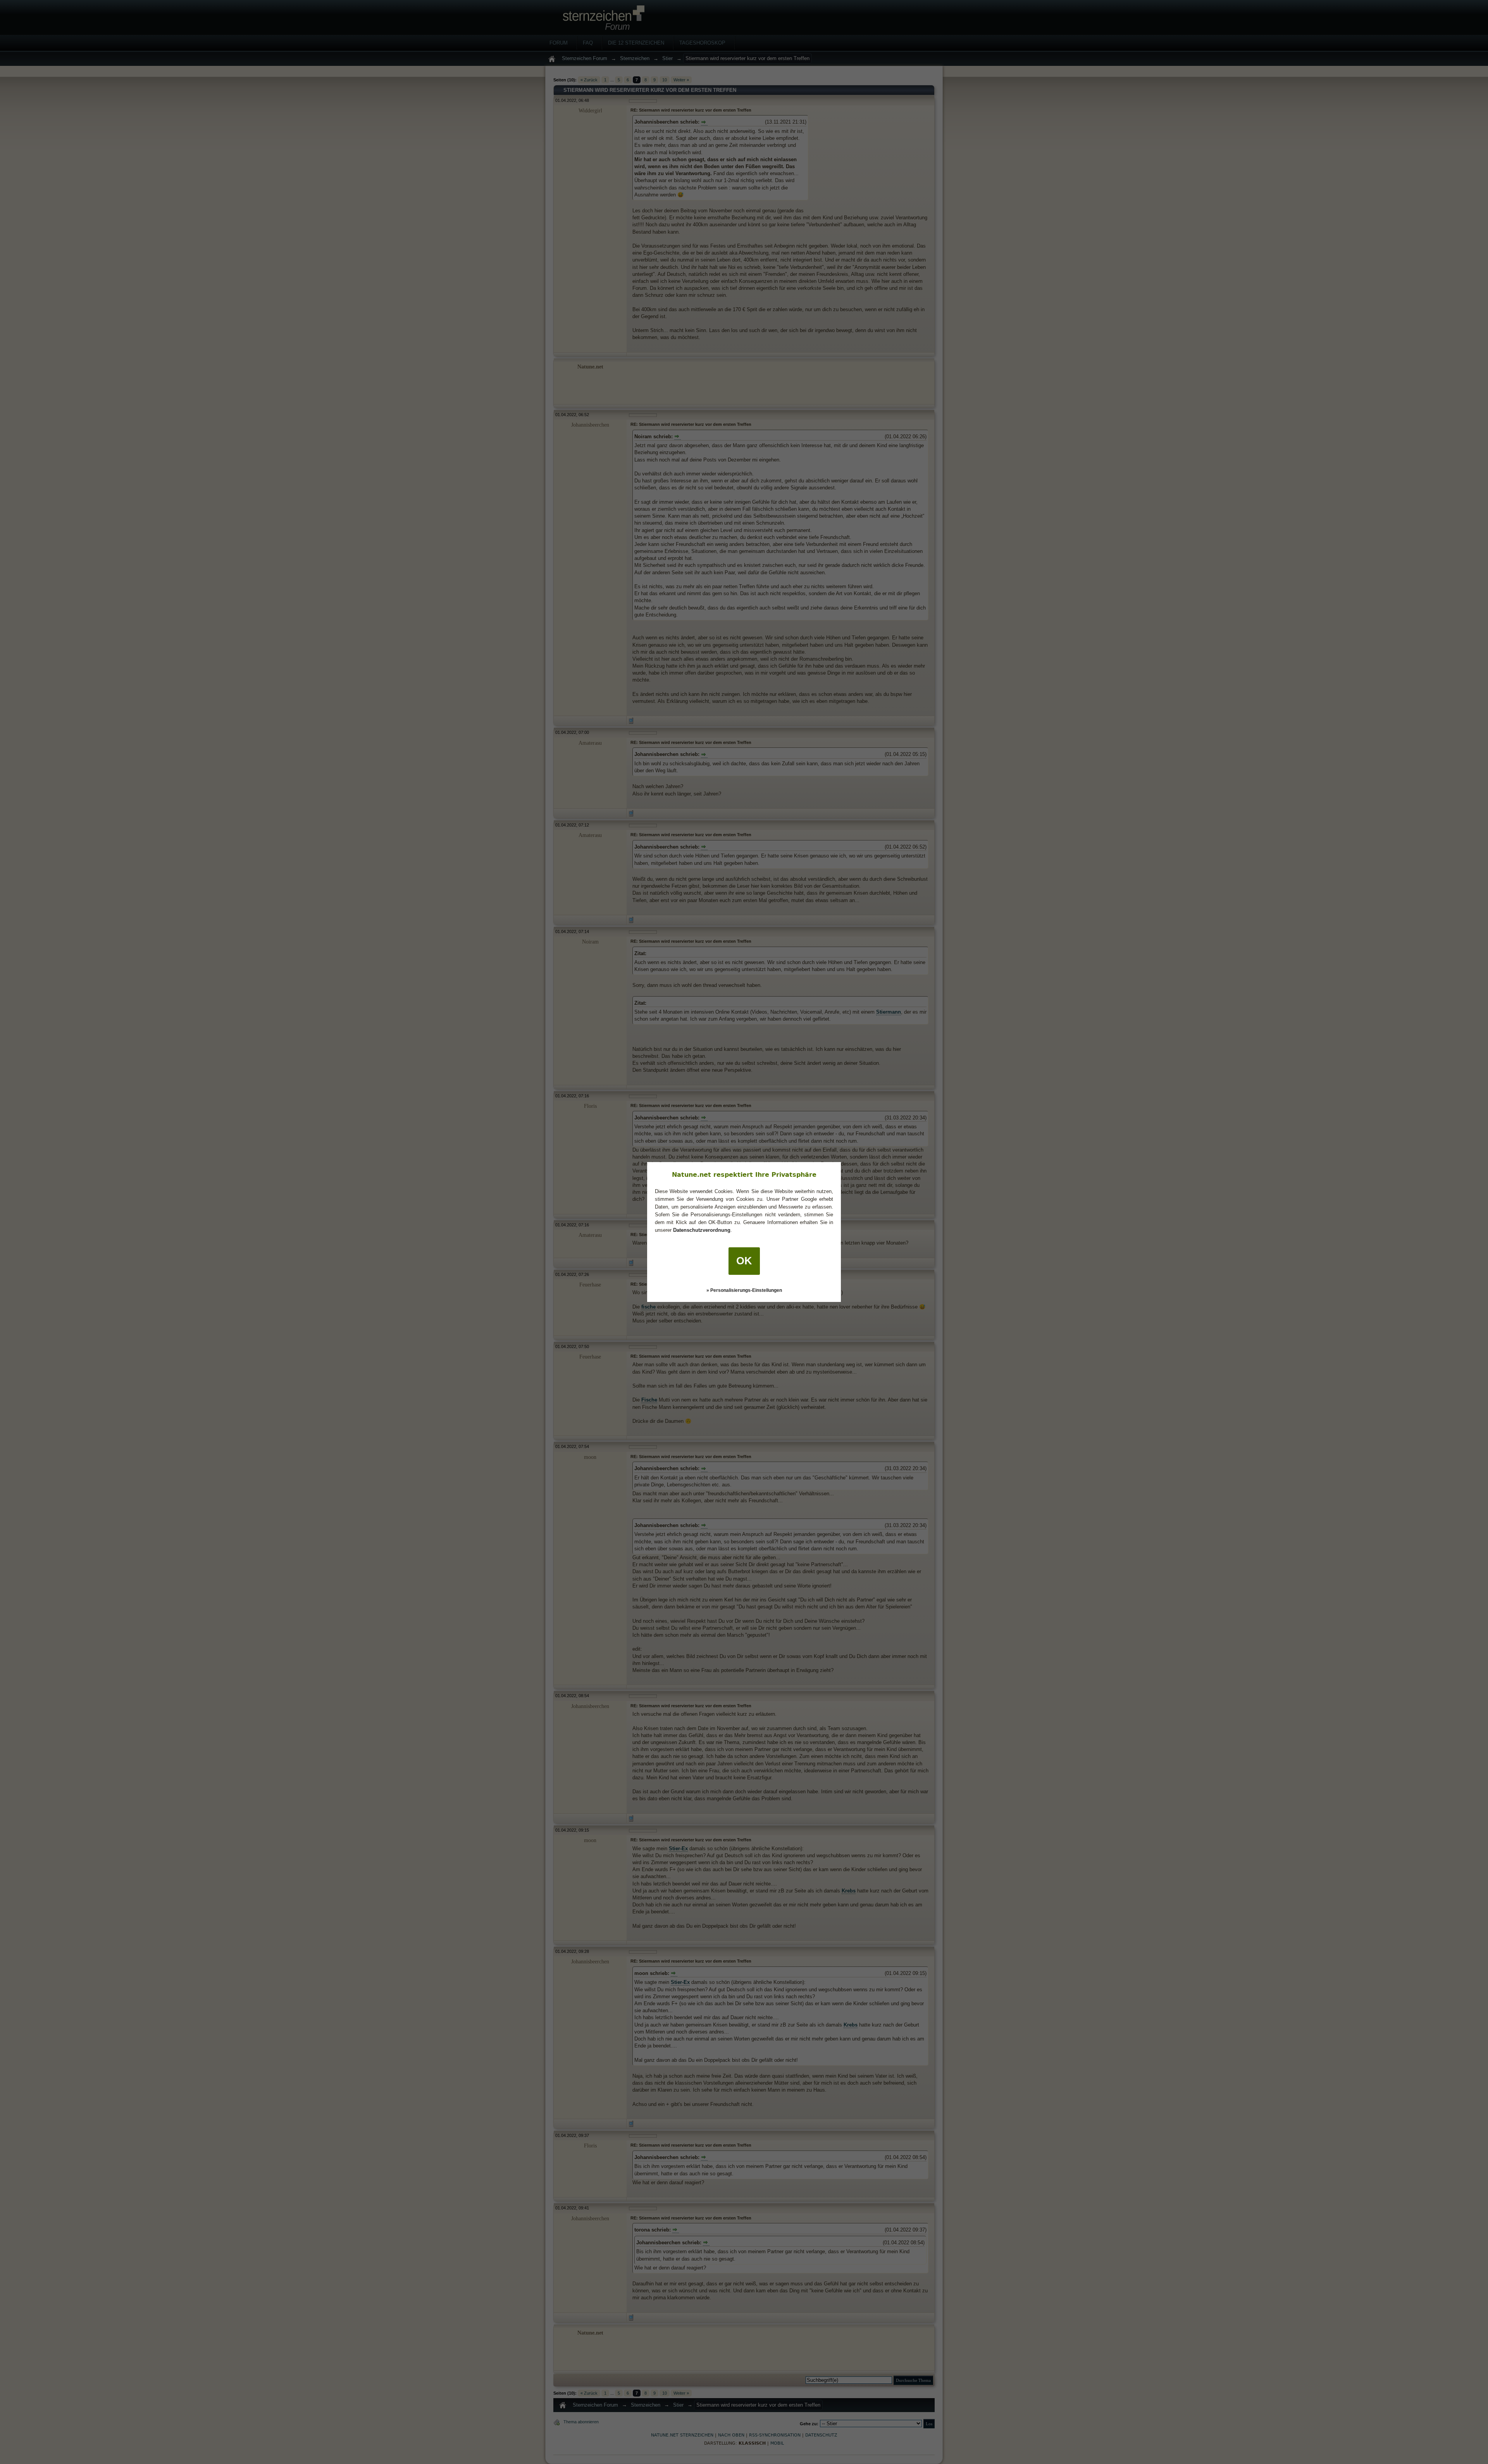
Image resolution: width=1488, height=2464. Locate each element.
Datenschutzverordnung (702, 1230)
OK (744, 1261)
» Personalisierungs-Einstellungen (744, 1290)
